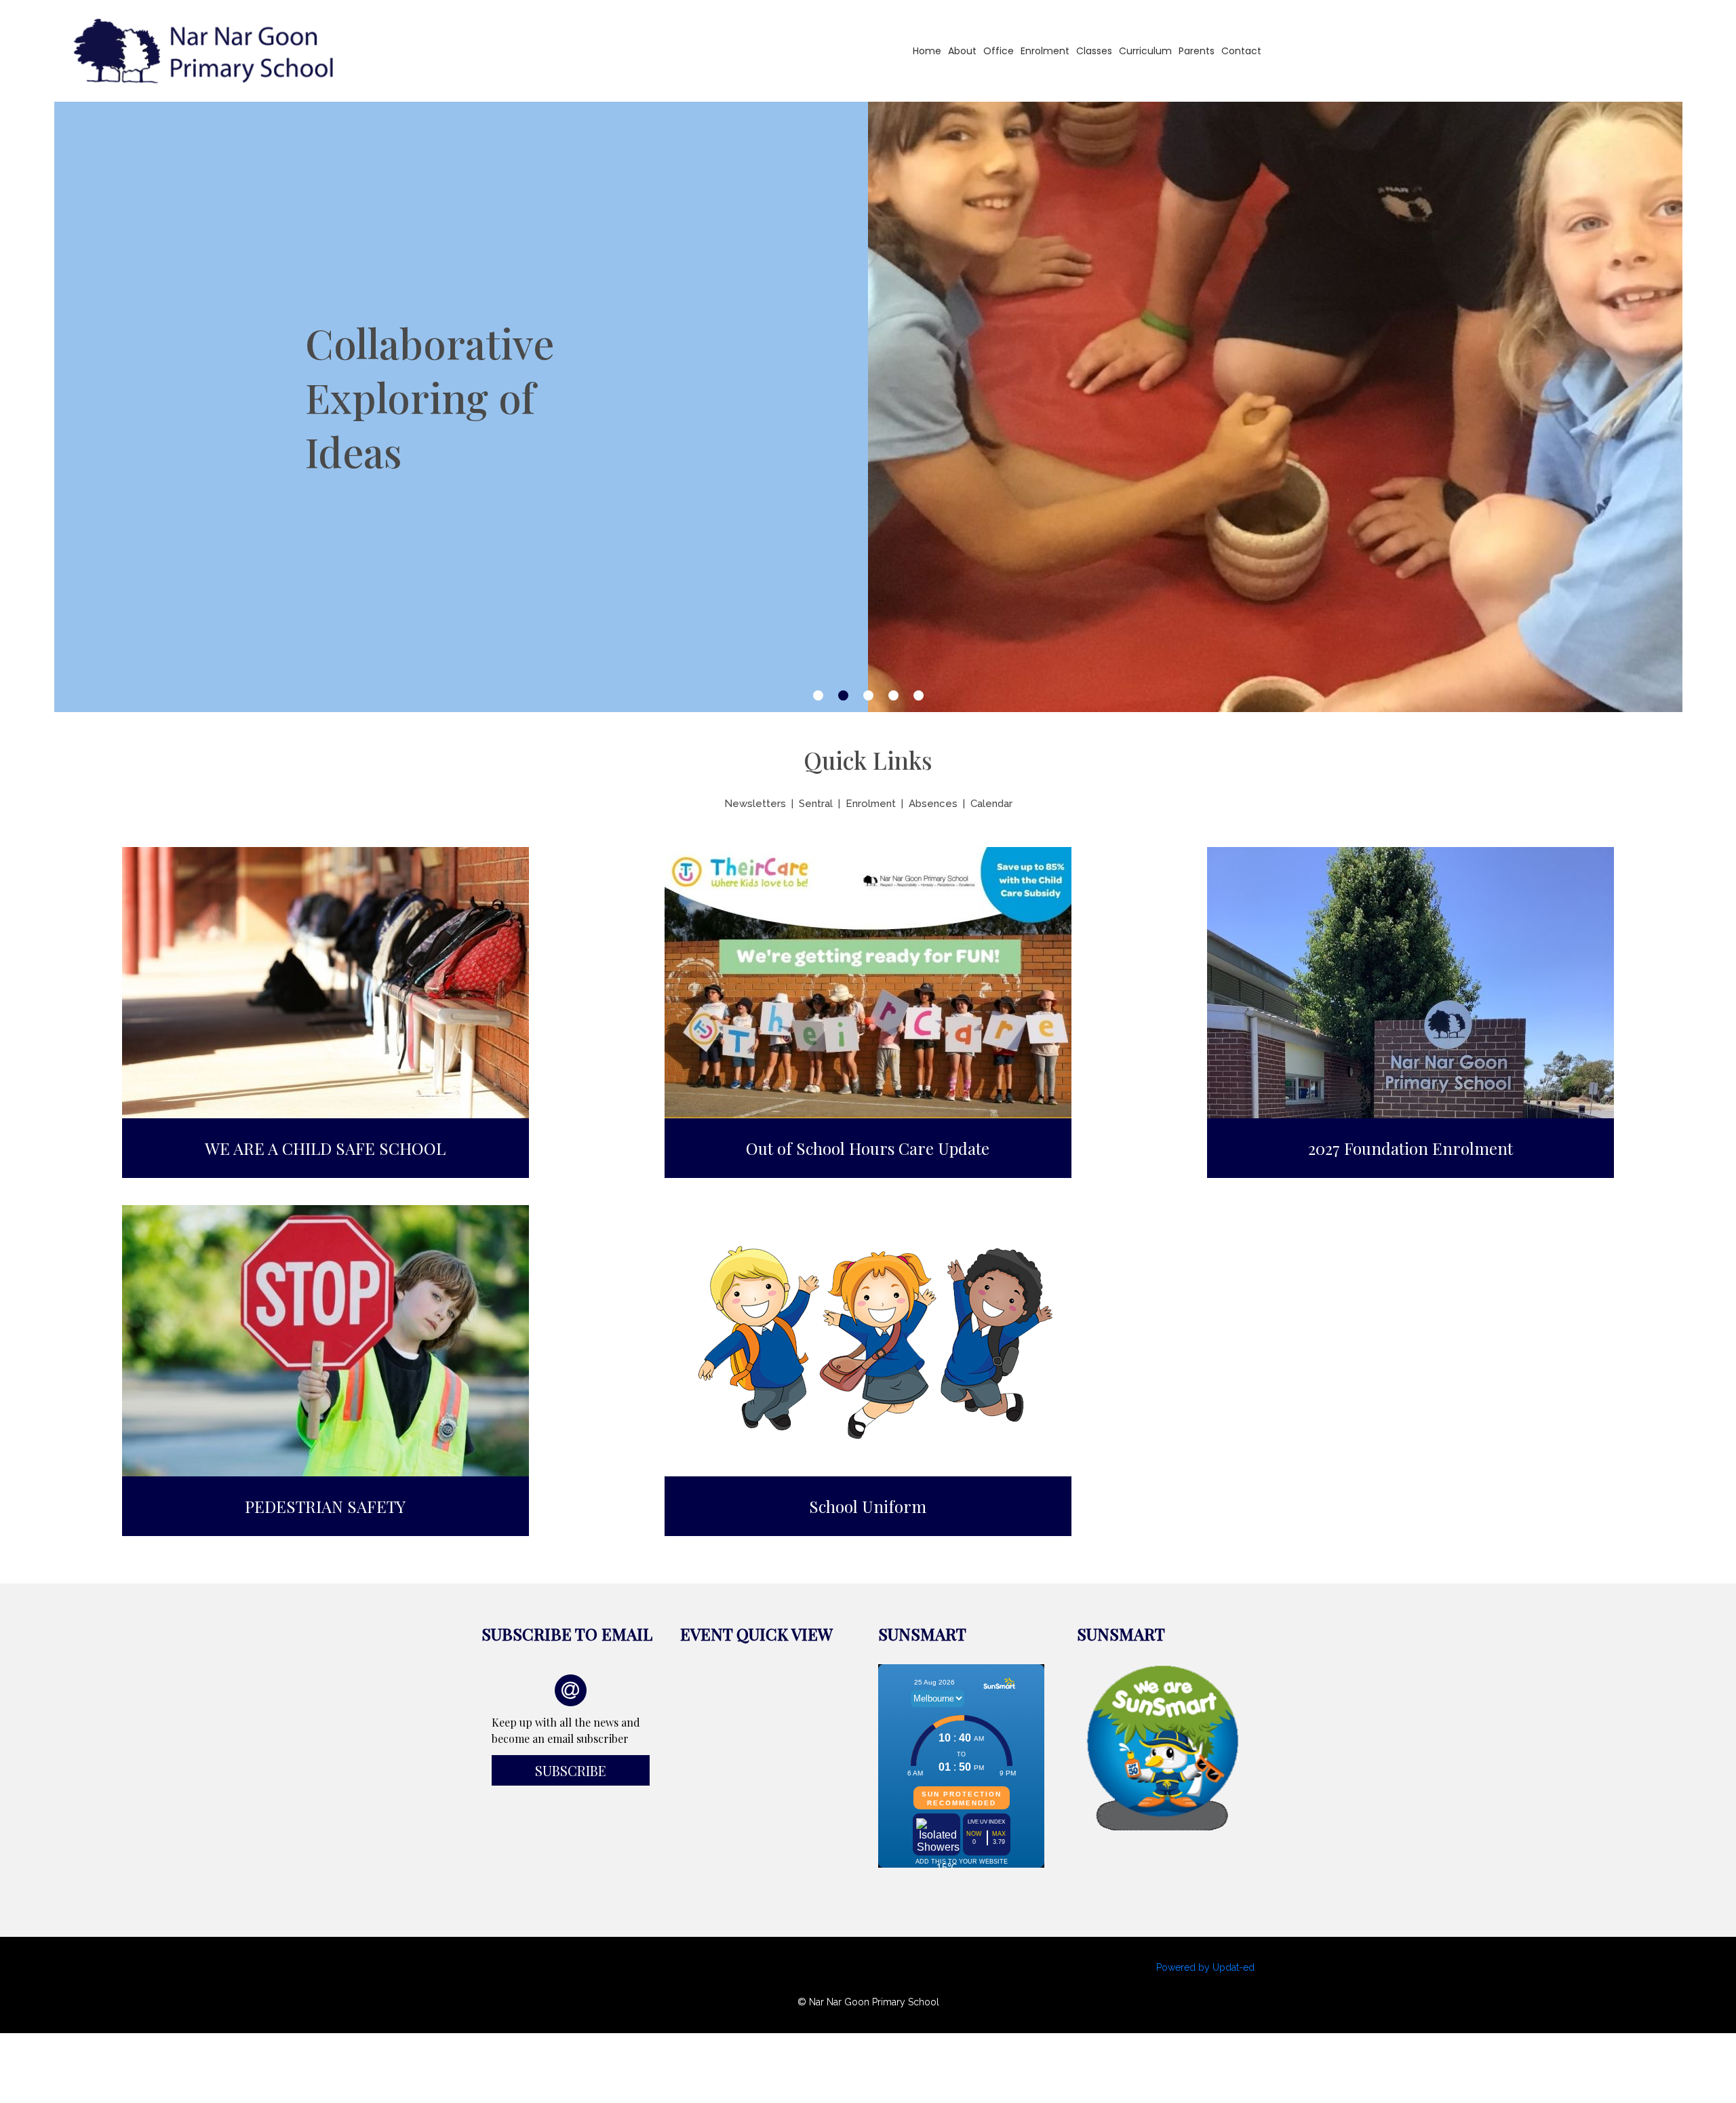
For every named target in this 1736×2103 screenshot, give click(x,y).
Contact (1241, 51)
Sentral (816, 804)
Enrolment (1045, 51)
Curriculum (1145, 51)
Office (999, 51)
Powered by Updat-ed (1205, 1967)
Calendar (991, 804)
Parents (1197, 51)
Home (927, 51)
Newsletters (755, 804)
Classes (1094, 51)
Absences (933, 804)
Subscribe (571, 1770)
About (962, 51)
